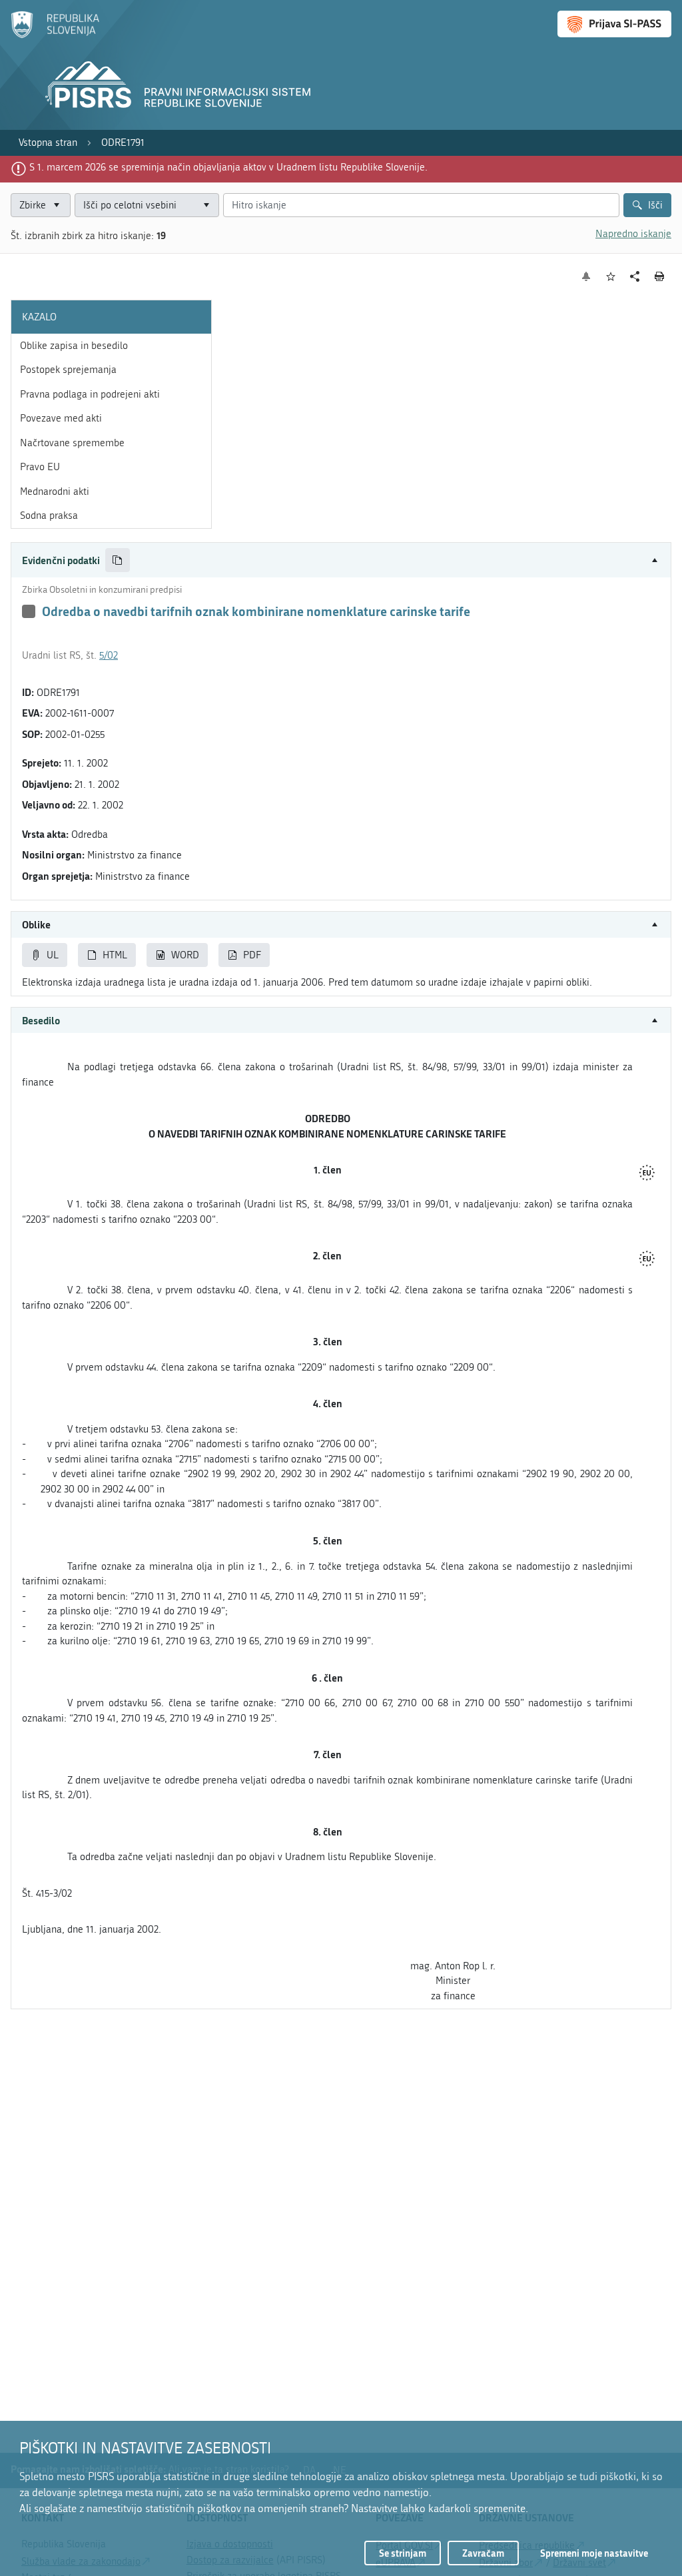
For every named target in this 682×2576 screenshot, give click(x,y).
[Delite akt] (635, 277)
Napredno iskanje (633, 234)
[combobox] (147, 205)
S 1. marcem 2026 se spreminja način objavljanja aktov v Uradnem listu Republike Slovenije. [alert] (228, 167)
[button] (341, 560)
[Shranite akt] (611, 277)
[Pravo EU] (647, 1174)
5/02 (109, 655)
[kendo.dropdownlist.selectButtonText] (206, 205)
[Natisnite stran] (660, 276)
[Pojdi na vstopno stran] (55, 35)
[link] (48, 143)
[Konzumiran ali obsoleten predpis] (29, 611)
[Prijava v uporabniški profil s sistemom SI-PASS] (614, 24)
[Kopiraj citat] (118, 560)
